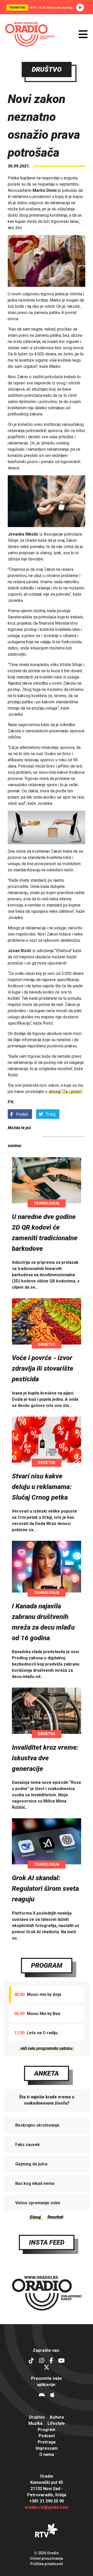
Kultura (57, 2417)
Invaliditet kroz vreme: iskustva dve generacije (45, 1758)
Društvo (47, 1345)
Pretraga (47, 2442)
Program (47, 1965)
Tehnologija (47, 1203)
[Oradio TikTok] (31, 2361)
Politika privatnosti (47, 2564)
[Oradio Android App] (42, 2395)
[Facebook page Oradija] (51, 2361)
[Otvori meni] (83, 34)
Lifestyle (56, 2423)
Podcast (47, 2436)
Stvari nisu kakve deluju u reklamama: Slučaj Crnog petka (42, 1487)
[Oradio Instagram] (42, 2361)
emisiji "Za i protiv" (66, 1092)
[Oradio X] (47, 2368)
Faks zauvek (28, 2145)
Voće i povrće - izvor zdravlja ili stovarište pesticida (43, 1368)
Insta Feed (47, 2242)
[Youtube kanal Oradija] (61, 2361)
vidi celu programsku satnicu (47, 2048)
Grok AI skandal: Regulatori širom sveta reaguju (45, 1888)
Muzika (35, 2423)
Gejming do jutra (31, 2164)
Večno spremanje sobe (38, 2203)
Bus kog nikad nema (35, 2183)
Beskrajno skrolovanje (37, 2125)
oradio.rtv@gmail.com (47, 2507)
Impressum (47, 2448)
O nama (47, 2454)
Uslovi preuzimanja (47, 2558)
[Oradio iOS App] (52, 2395)
